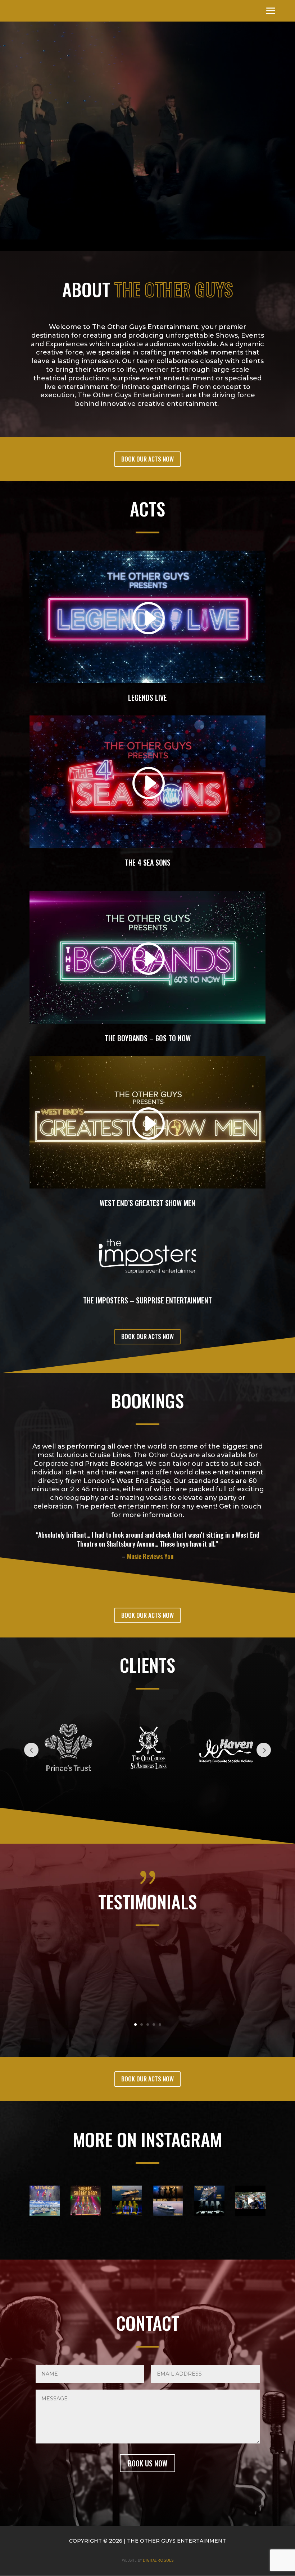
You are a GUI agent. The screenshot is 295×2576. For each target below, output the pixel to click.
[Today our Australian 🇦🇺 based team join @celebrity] (45, 2201)
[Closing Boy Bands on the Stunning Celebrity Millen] (250, 2201)
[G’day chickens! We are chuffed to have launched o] (209, 2201)
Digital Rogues (158, 2560)
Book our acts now (147, 459)
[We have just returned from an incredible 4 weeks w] (127, 2201)
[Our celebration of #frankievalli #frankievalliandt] (86, 2201)
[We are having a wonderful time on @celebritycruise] (168, 2201)
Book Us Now (147, 2463)
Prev (31, 1750)
